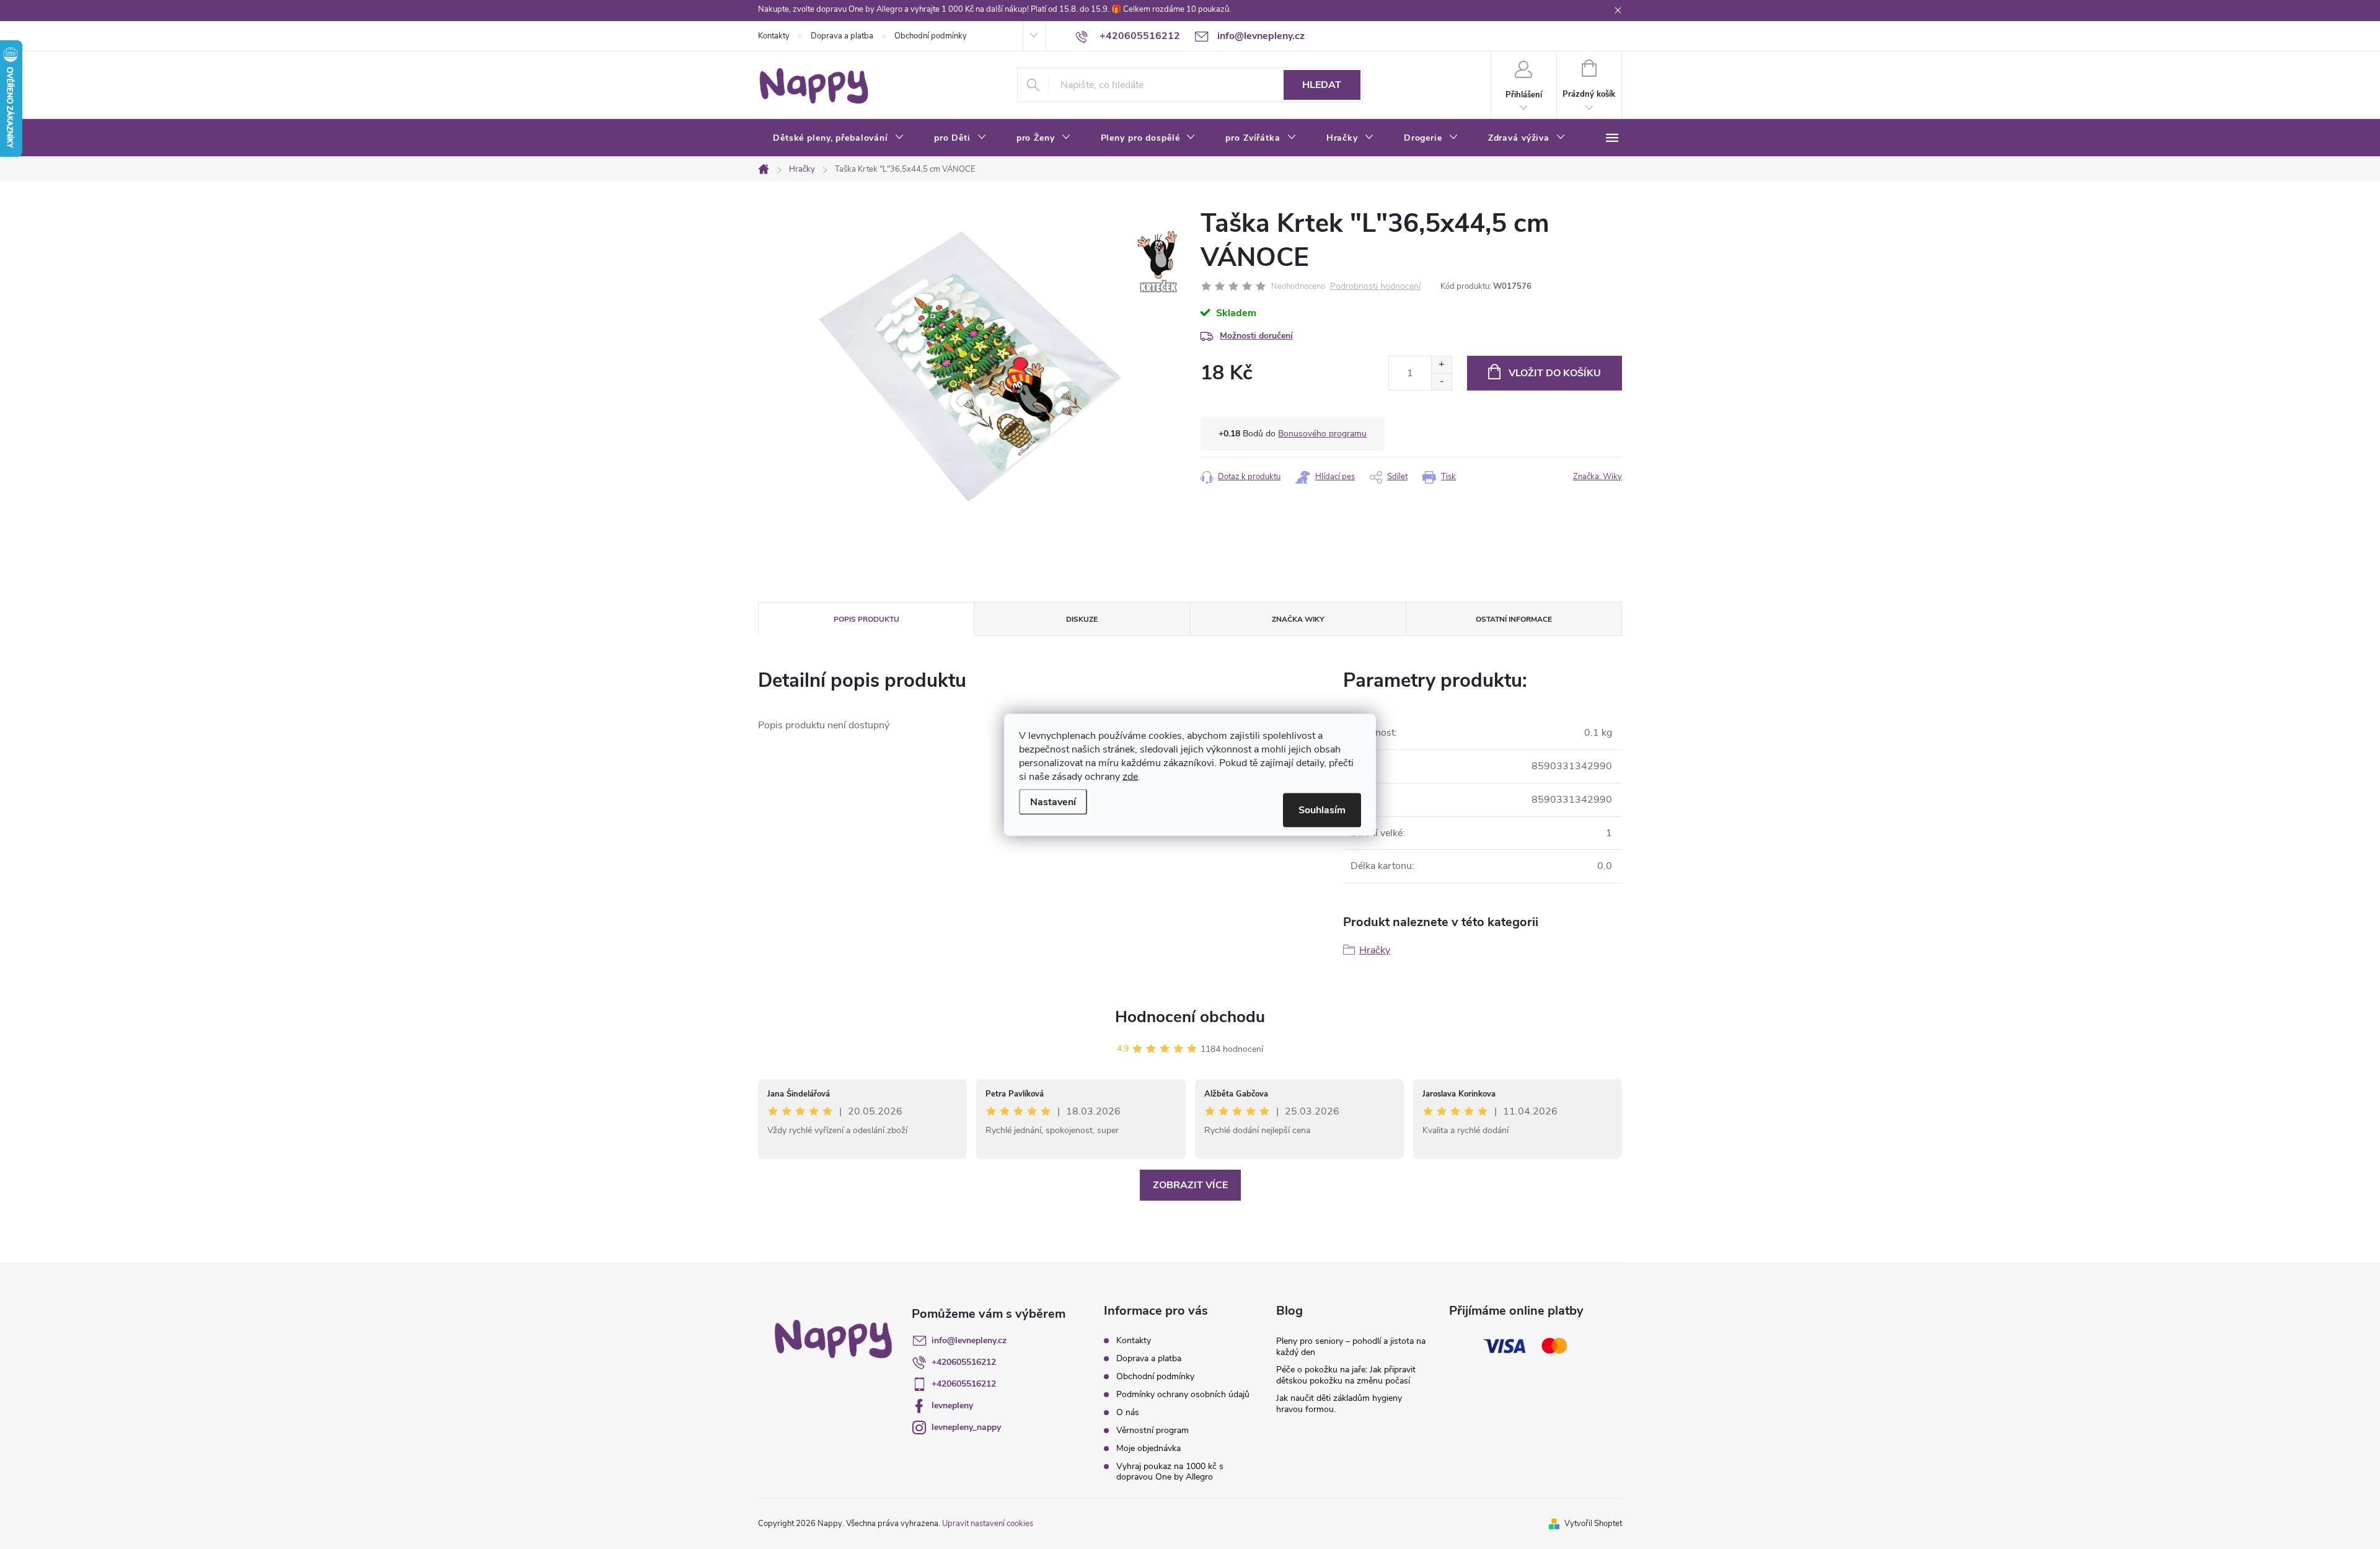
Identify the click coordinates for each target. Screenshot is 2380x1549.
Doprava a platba (842, 36)
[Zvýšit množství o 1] (1441, 365)
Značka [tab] (1298, 619)
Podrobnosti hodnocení (1375, 287)
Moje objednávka (1148, 1448)
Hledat (1322, 85)
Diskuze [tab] (1082, 619)
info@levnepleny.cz (969, 1340)
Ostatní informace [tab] (1514, 619)
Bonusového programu (1322, 434)
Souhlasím (1322, 810)
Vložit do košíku (1555, 373)
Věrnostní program (1153, 1430)
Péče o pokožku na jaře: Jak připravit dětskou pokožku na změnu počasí (1346, 1375)
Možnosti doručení (1256, 336)
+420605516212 (964, 1362)
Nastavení (1053, 801)
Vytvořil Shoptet (1593, 1524)
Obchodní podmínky (931, 36)
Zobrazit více (1190, 1185)
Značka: (1598, 477)
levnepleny (952, 1406)
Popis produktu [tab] (866, 619)
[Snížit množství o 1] (1441, 382)
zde (1130, 776)
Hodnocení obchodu (1190, 1017)
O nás (1128, 1412)
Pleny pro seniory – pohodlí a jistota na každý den (1351, 1347)
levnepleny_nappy (966, 1427)
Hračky (1375, 950)
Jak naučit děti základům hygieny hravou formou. (1339, 1404)
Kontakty (774, 36)
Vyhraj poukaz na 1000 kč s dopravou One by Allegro (1170, 1472)
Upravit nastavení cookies (988, 1524)
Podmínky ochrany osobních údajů (1183, 1394)
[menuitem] (839, 138)
